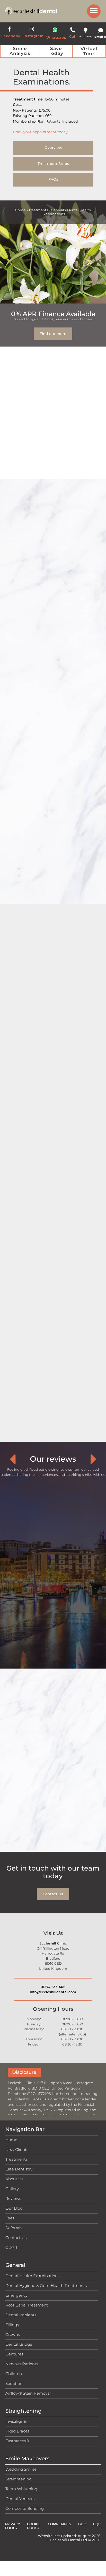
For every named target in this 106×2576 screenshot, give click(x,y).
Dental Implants (21, 2315)
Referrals (14, 2228)
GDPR (11, 2247)
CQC (97, 2524)
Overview (53, 148)
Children (14, 2373)
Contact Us (53, 1894)
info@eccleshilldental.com (53, 1992)
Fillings (12, 2324)
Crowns (13, 2334)
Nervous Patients (22, 2364)
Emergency (16, 2295)
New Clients (17, 2149)
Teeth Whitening (21, 2489)
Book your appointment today (40, 132)
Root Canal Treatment (27, 2305)
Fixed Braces (17, 2431)
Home (20, 210)
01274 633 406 (53, 1987)
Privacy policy (12, 2526)
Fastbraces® (17, 2441)
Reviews (13, 2198)
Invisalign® (16, 2421)
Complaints (59, 2524)
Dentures (14, 2354)
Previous (12, 1459)
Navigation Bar (25, 2129)
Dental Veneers (20, 2498)
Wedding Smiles (21, 2469)
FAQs (53, 179)
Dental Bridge (19, 2344)
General (58, 210)
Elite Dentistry (19, 2169)
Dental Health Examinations (32, 2275)
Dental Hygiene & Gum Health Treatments (46, 2285)
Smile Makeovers (27, 2459)
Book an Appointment (53, 902)
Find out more (53, 334)
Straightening (24, 2411)
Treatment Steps (53, 164)
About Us (14, 2179)
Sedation (14, 2383)
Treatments (38, 210)
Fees (10, 2218)
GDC (82, 2524)
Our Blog (14, 2208)
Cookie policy (34, 2526)
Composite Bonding (25, 2508)
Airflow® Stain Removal (28, 2393)
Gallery (12, 2189)
